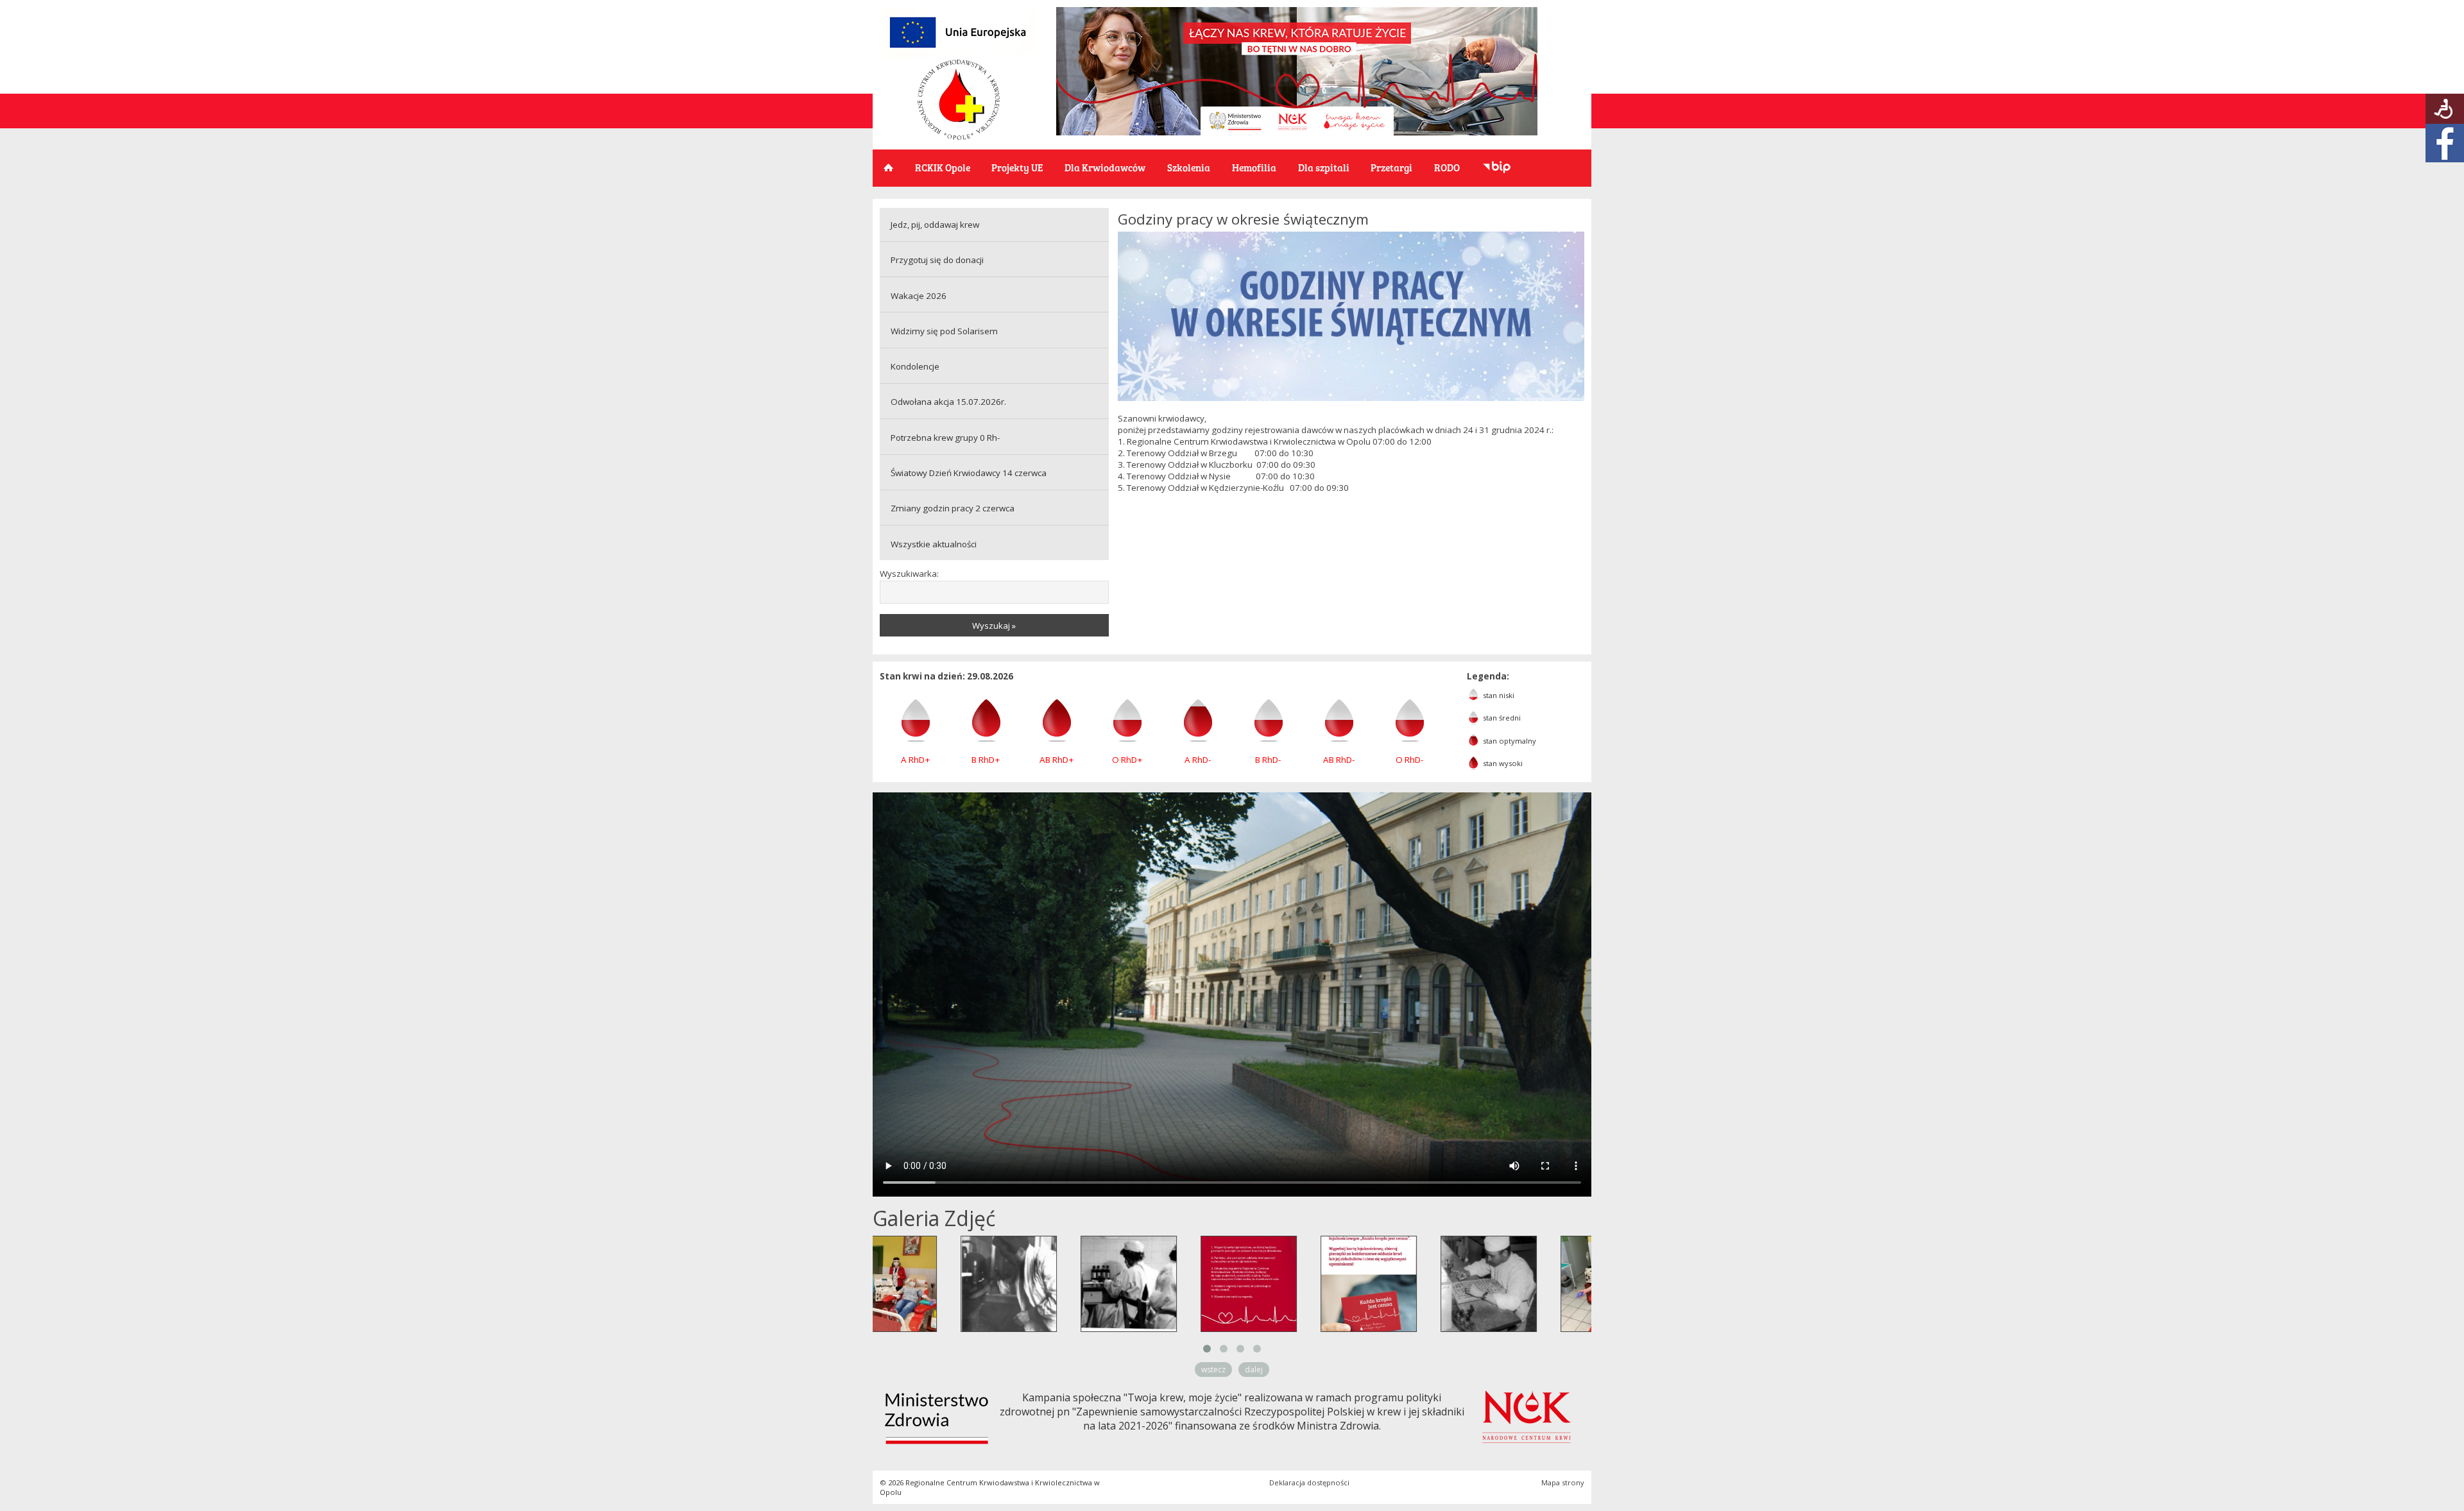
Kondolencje (915, 366)
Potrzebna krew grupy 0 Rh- (945, 438)
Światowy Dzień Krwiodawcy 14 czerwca (969, 473)
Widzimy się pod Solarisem (944, 331)
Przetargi (1391, 167)
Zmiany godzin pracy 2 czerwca (953, 508)
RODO (1447, 167)
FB (2445, 143)
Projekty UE (1017, 167)
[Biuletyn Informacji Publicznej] (1497, 168)
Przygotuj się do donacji (937, 260)
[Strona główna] (959, 137)
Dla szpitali (1324, 167)
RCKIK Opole (943, 167)
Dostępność (2445, 109)
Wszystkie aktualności (934, 544)
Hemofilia (1254, 167)
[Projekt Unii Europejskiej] (958, 55)
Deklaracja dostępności (1309, 1482)
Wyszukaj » (994, 626)
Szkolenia (1189, 167)
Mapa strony (1563, 1482)
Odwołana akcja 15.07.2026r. (948, 402)
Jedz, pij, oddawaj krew (935, 225)
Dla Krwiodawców (1105, 167)
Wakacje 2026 (919, 296)
